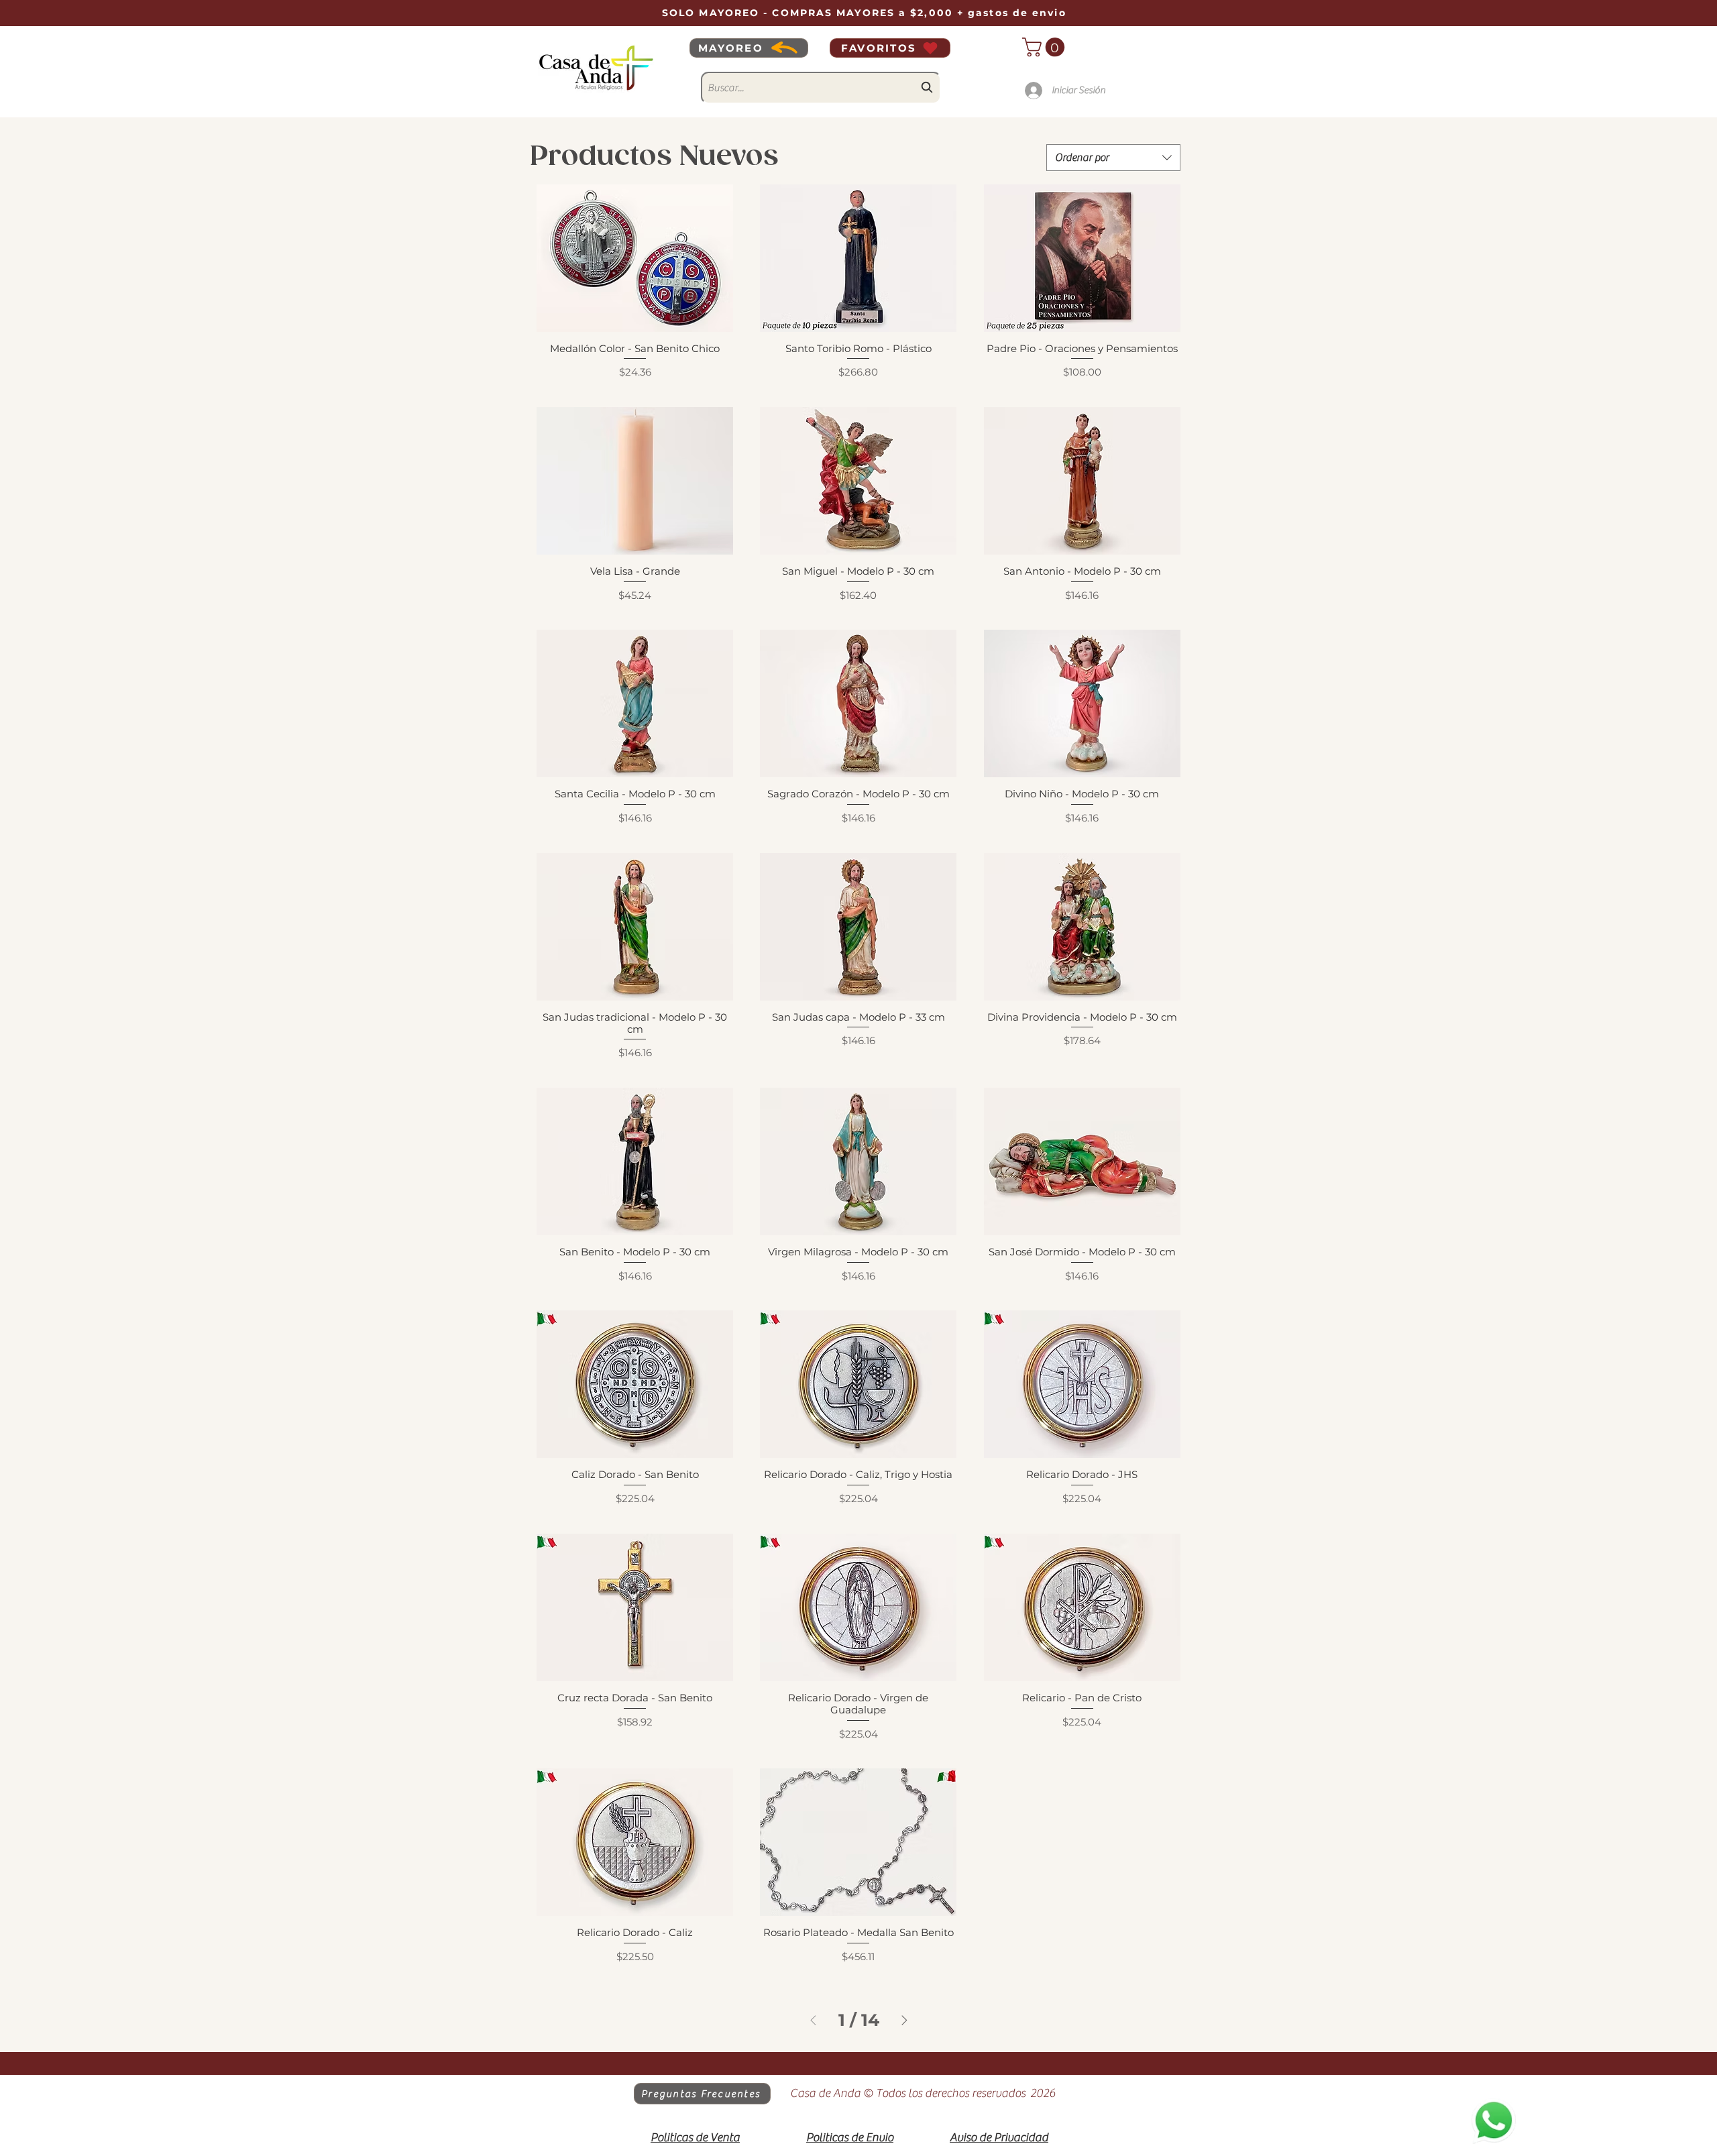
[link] (1046, 47)
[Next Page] (904, 2020)
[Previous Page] (813, 2020)
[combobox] (821, 88)
